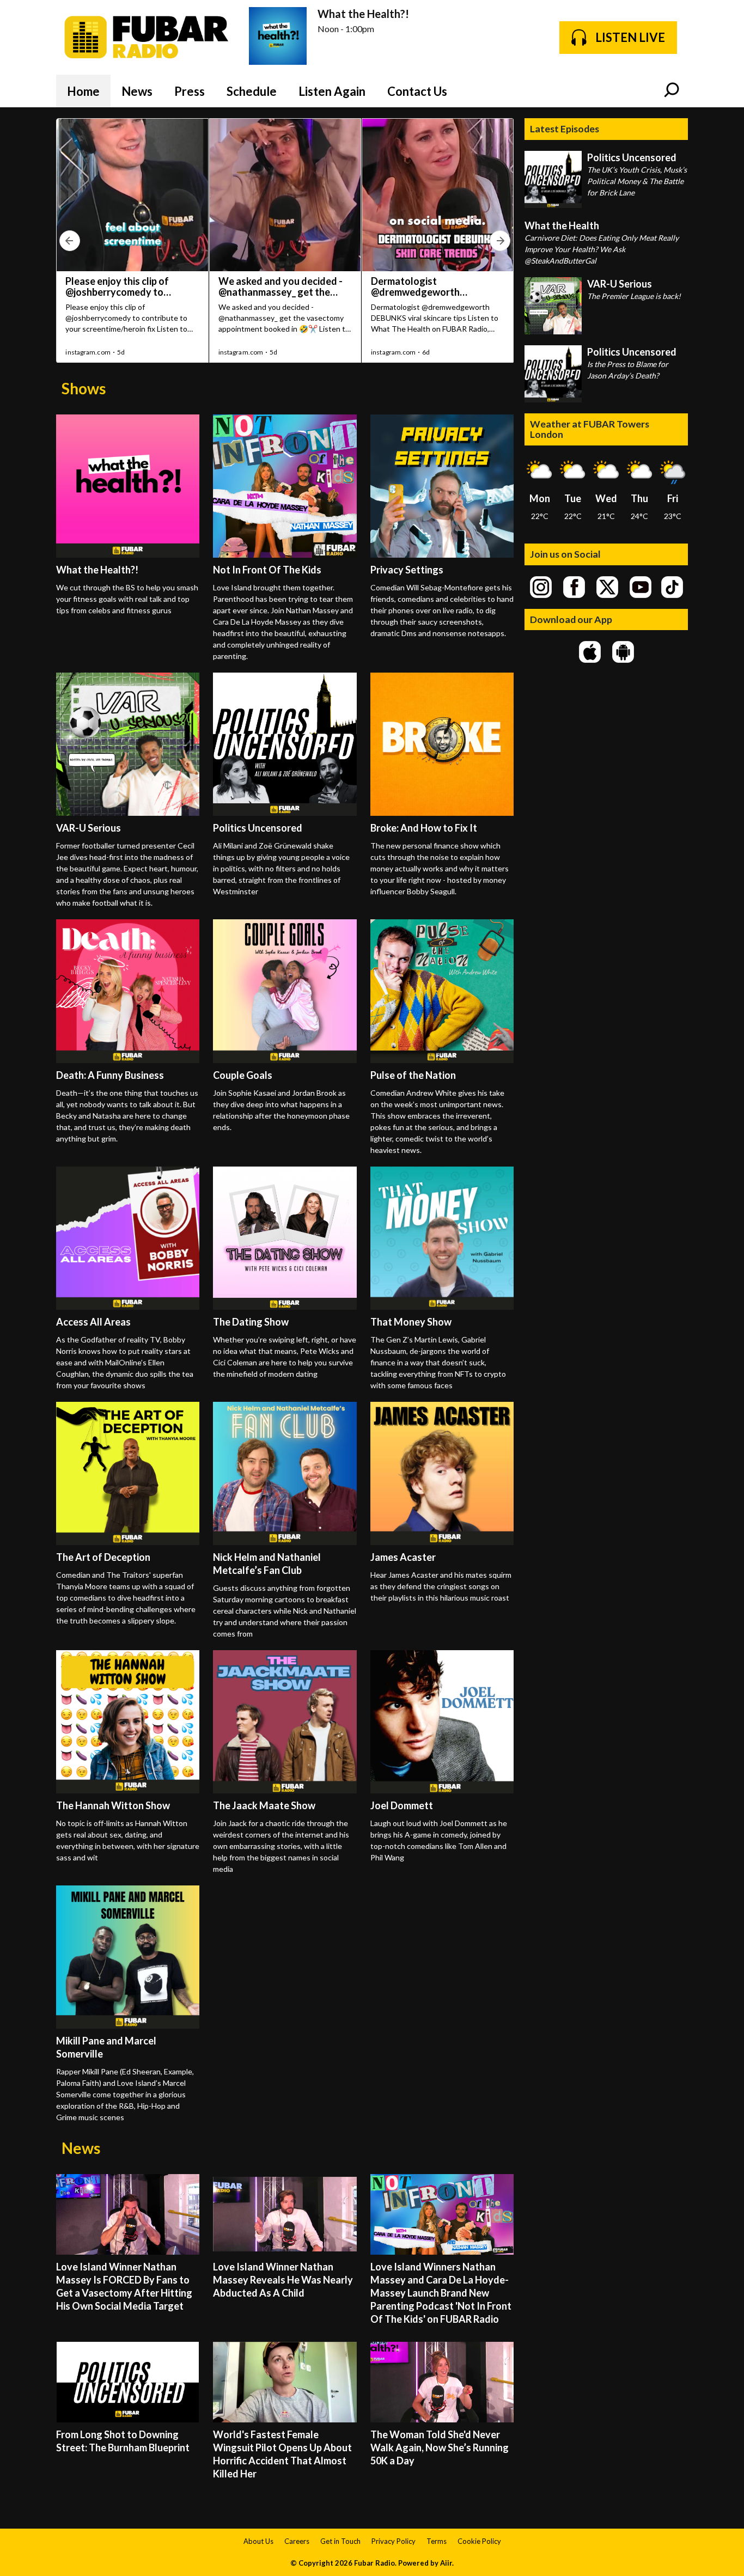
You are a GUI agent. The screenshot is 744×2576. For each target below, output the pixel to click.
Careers (297, 2541)
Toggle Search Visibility (672, 91)
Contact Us (417, 91)
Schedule (252, 91)
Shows (84, 388)
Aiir (446, 2563)
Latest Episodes (565, 129)
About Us (258, 2541)
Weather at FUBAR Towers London (590, 429)
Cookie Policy (479, 2541)
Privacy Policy (394, 2541)
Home (83, 91)
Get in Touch (340, 2541)
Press (190, 91)
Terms (437, 2541)
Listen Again (332, 91)
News (137, 91)
